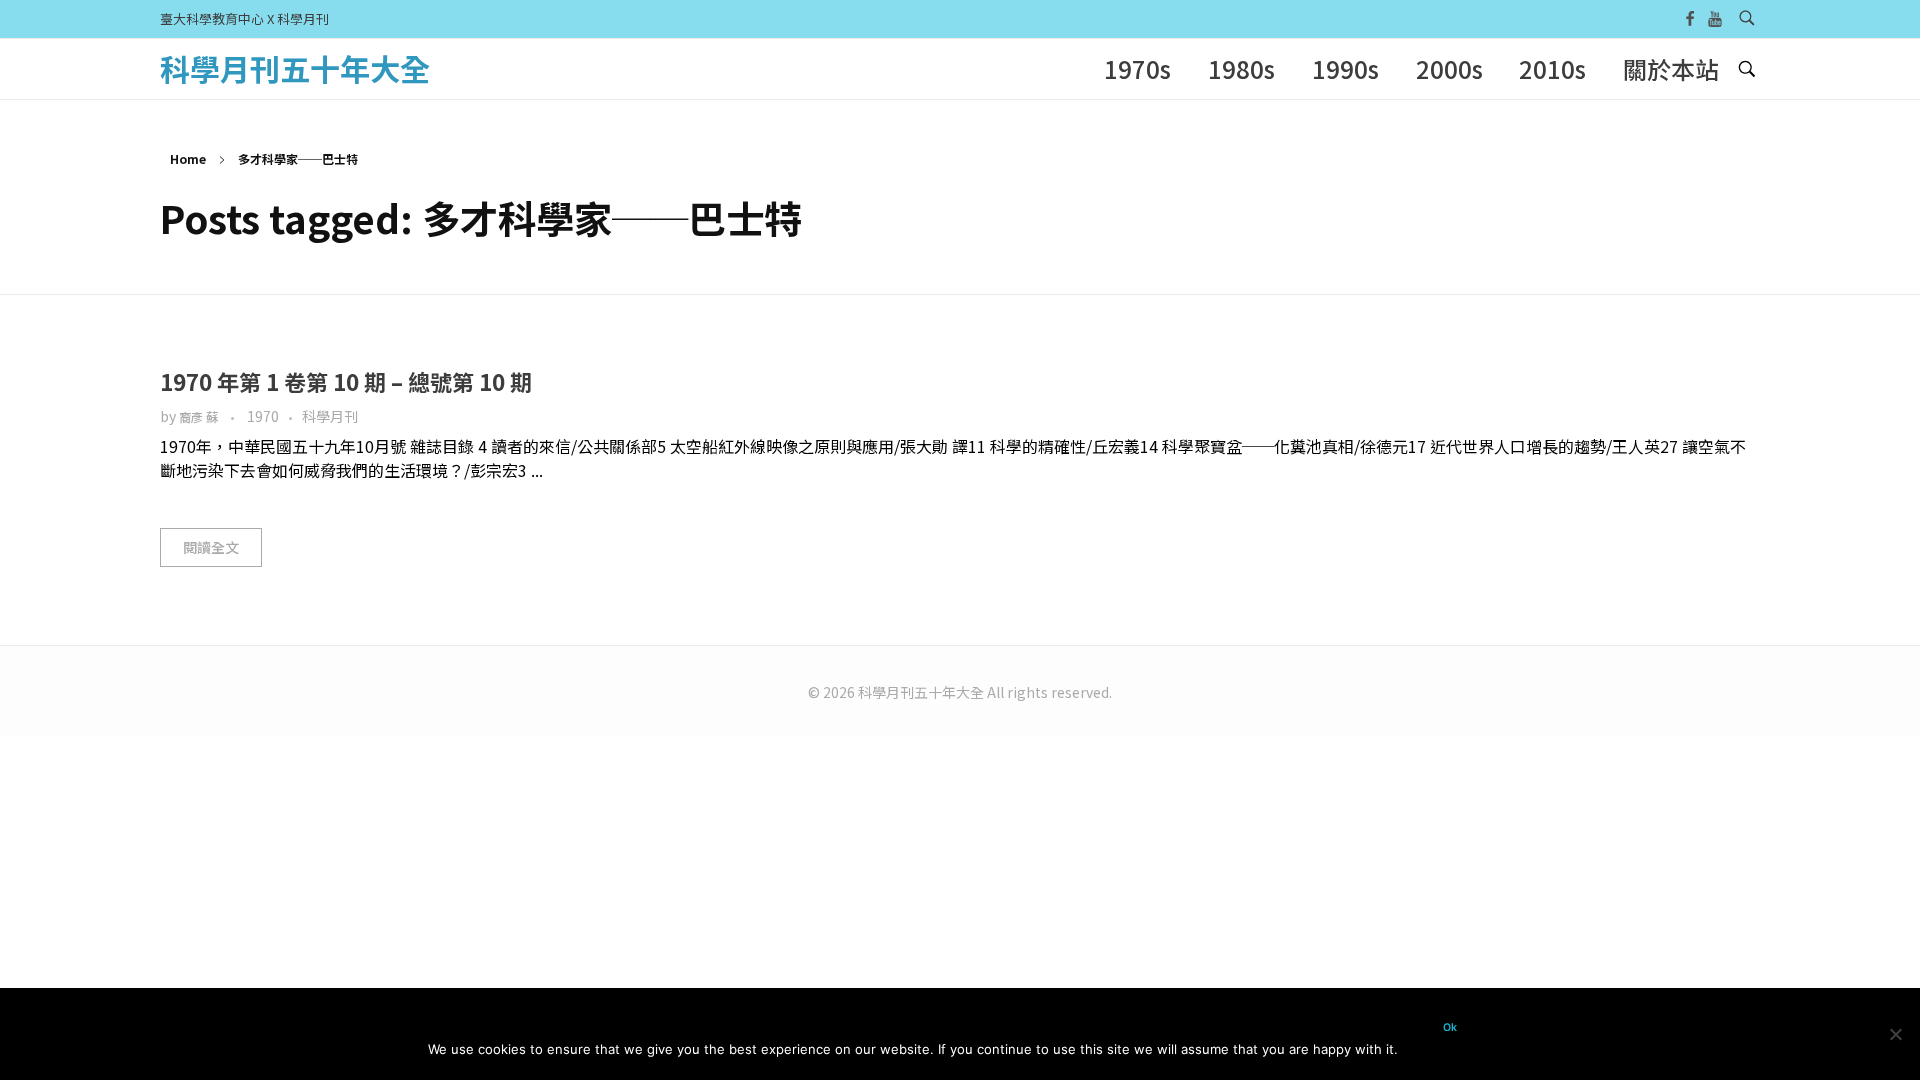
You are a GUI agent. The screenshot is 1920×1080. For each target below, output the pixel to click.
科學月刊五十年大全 (295, 68)
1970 (263, 416)
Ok (1450, 1027)
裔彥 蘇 (200, 417)
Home (188, 158)
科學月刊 (330, 416)
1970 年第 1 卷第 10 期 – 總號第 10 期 (346, 381)
